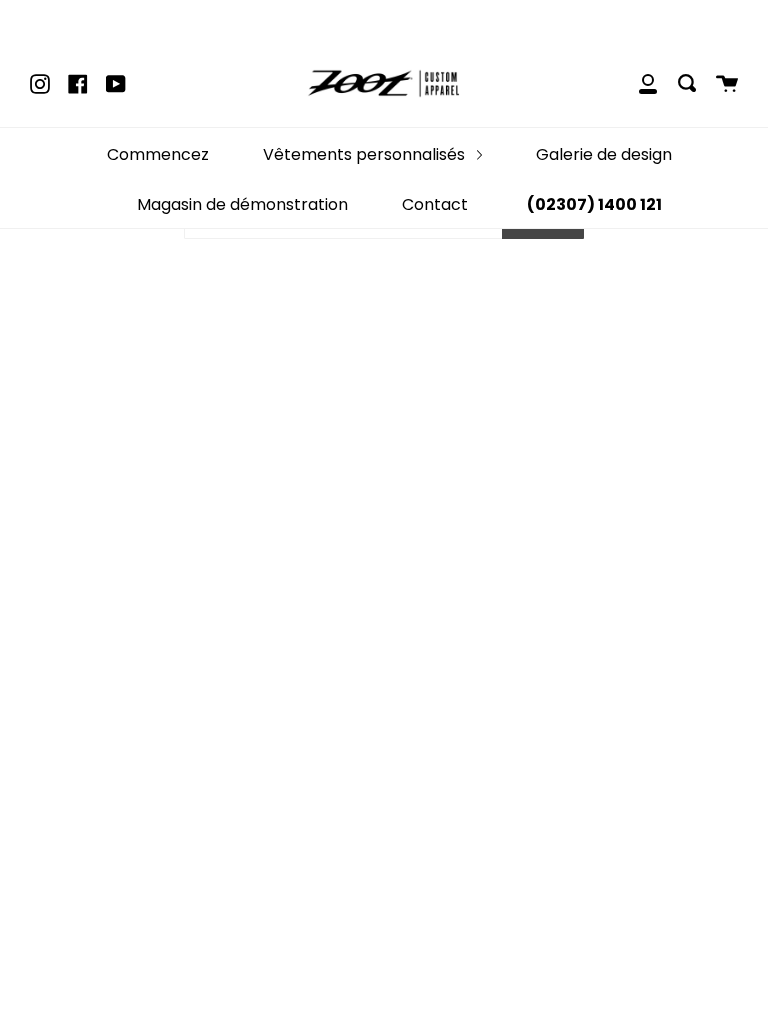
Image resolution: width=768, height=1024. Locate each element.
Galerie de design (604, 154)
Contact (435, 204)
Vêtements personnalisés (366, 154)
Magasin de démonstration (242, 204)
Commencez (158, 154)
